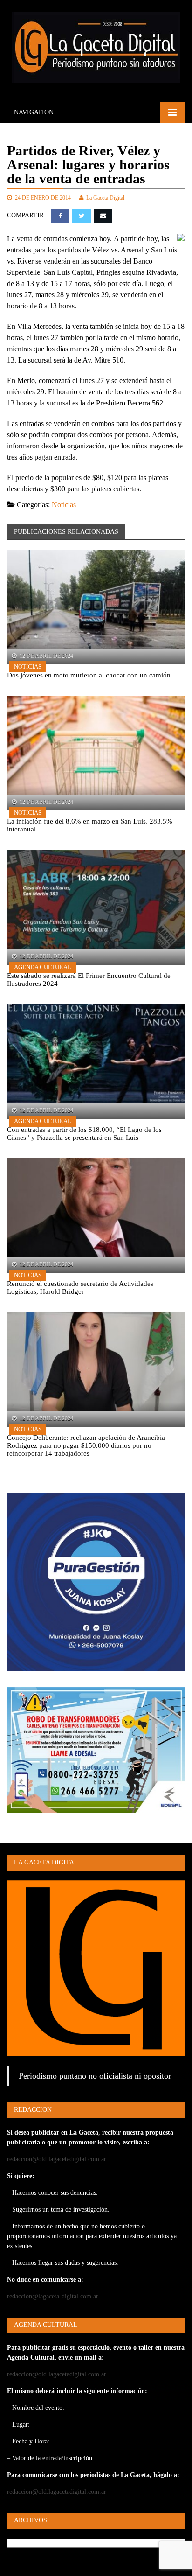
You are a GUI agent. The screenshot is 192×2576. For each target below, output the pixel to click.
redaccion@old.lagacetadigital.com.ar (57, 2159)
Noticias (64, 505)
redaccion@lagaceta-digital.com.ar (53, 2296)
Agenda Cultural (43, 967)
